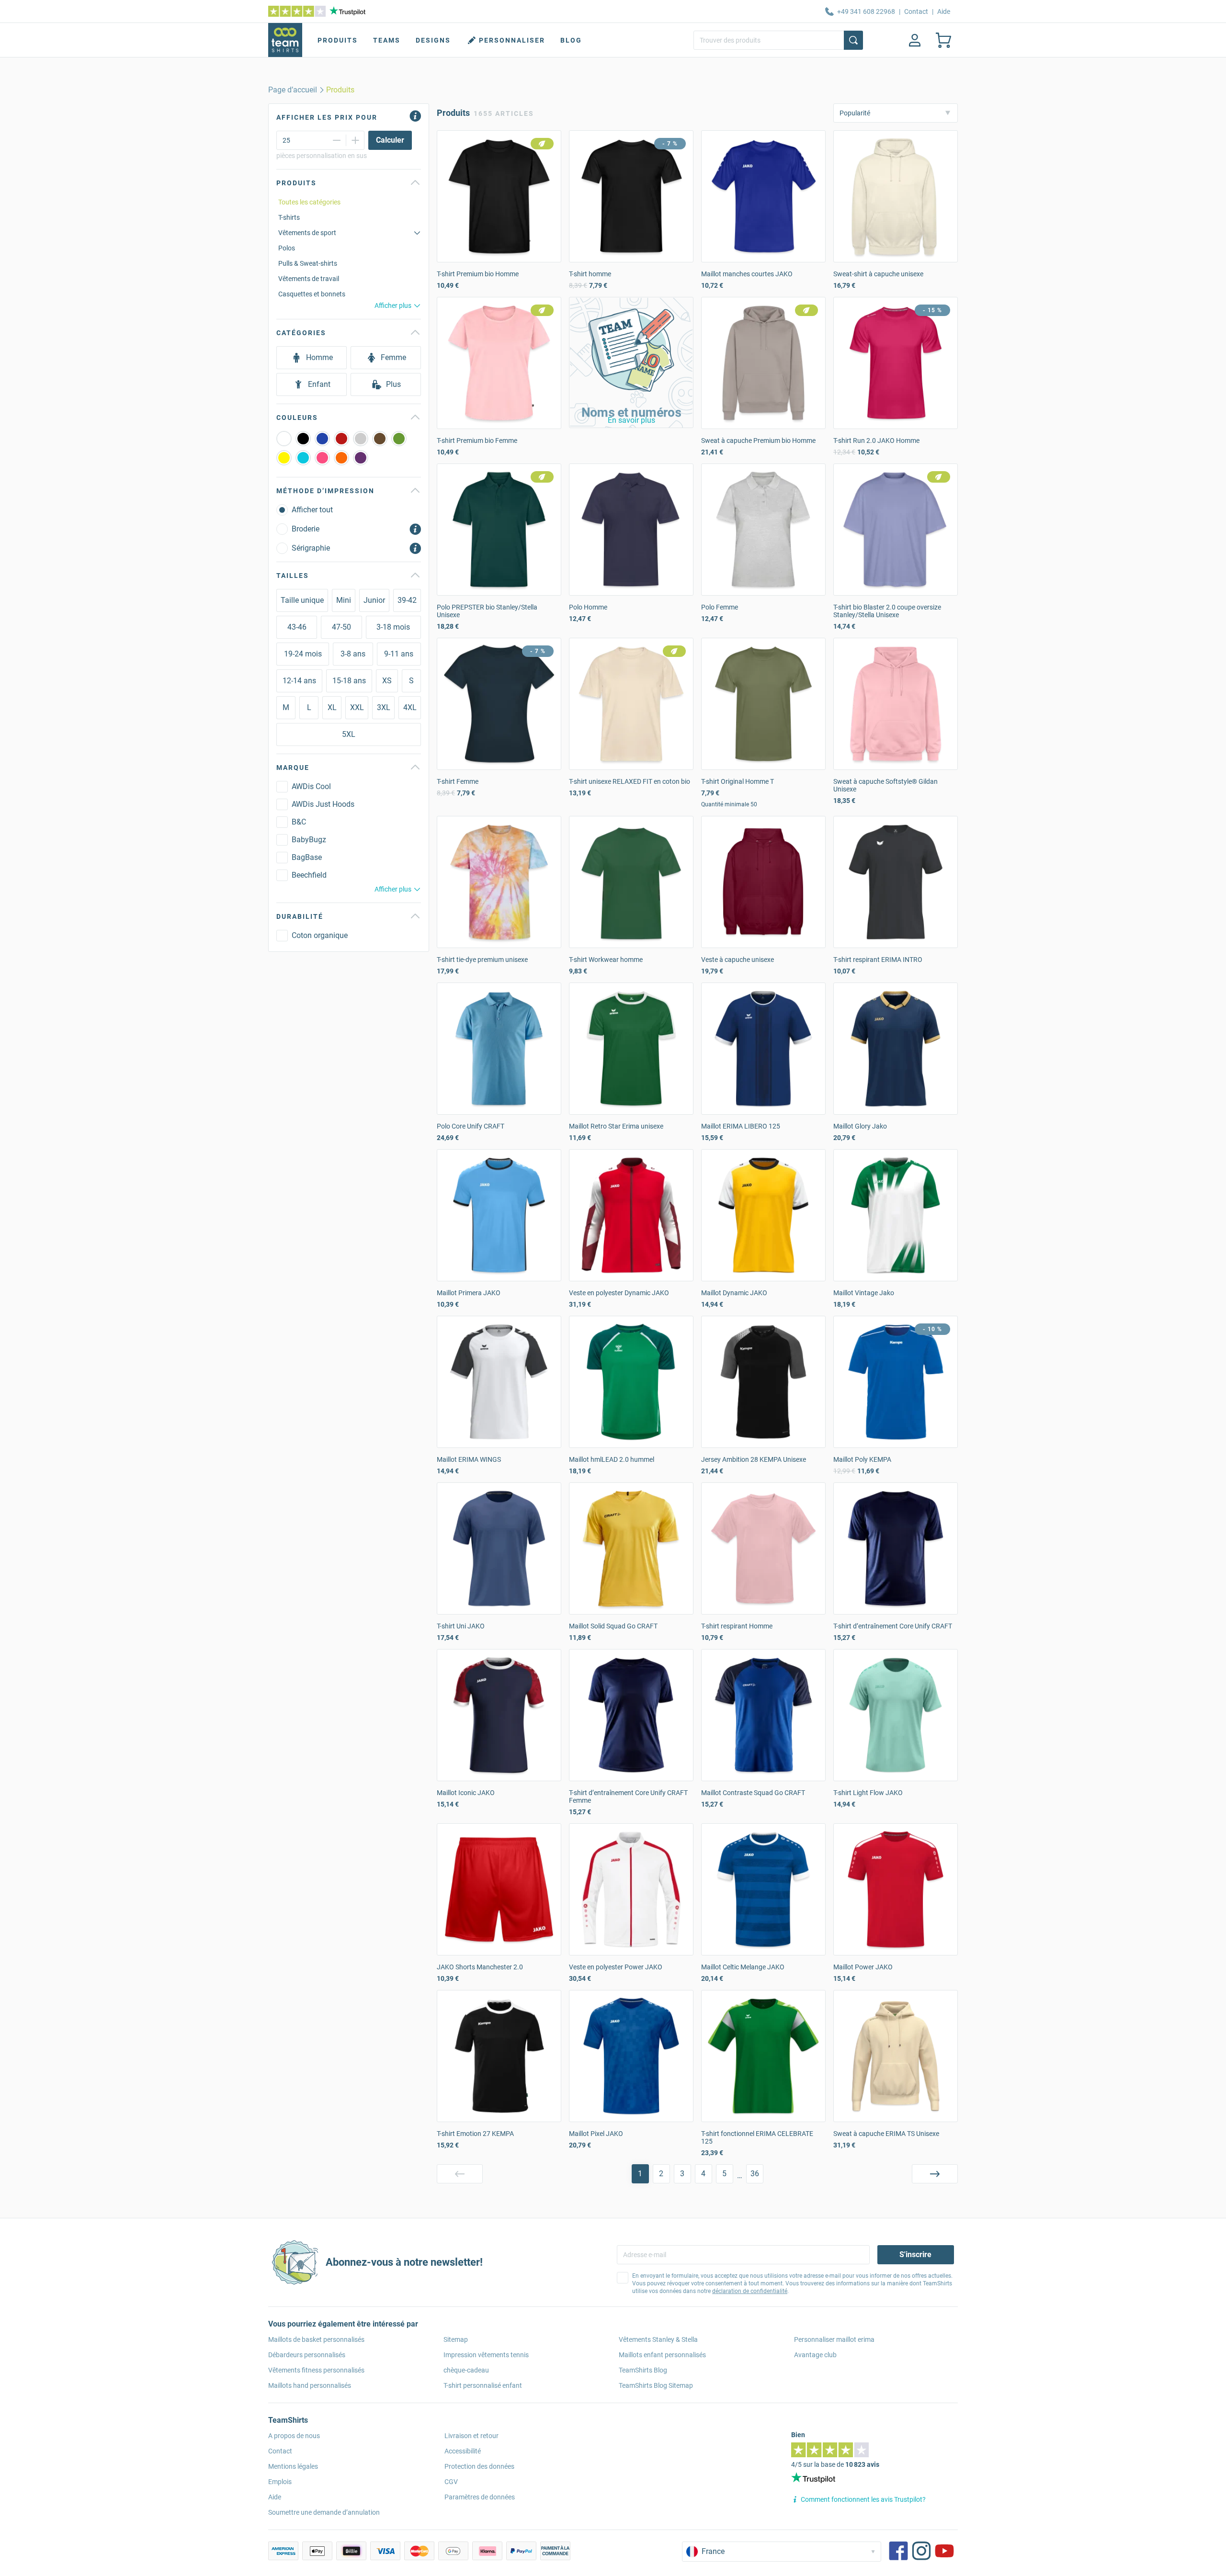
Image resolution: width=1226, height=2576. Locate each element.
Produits (338, 40)
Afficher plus (393, 305)
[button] (631, 362)
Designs (433, 40)
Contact (916, 11)
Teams (387, 40)
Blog (571, 40)
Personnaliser (512, 40)
